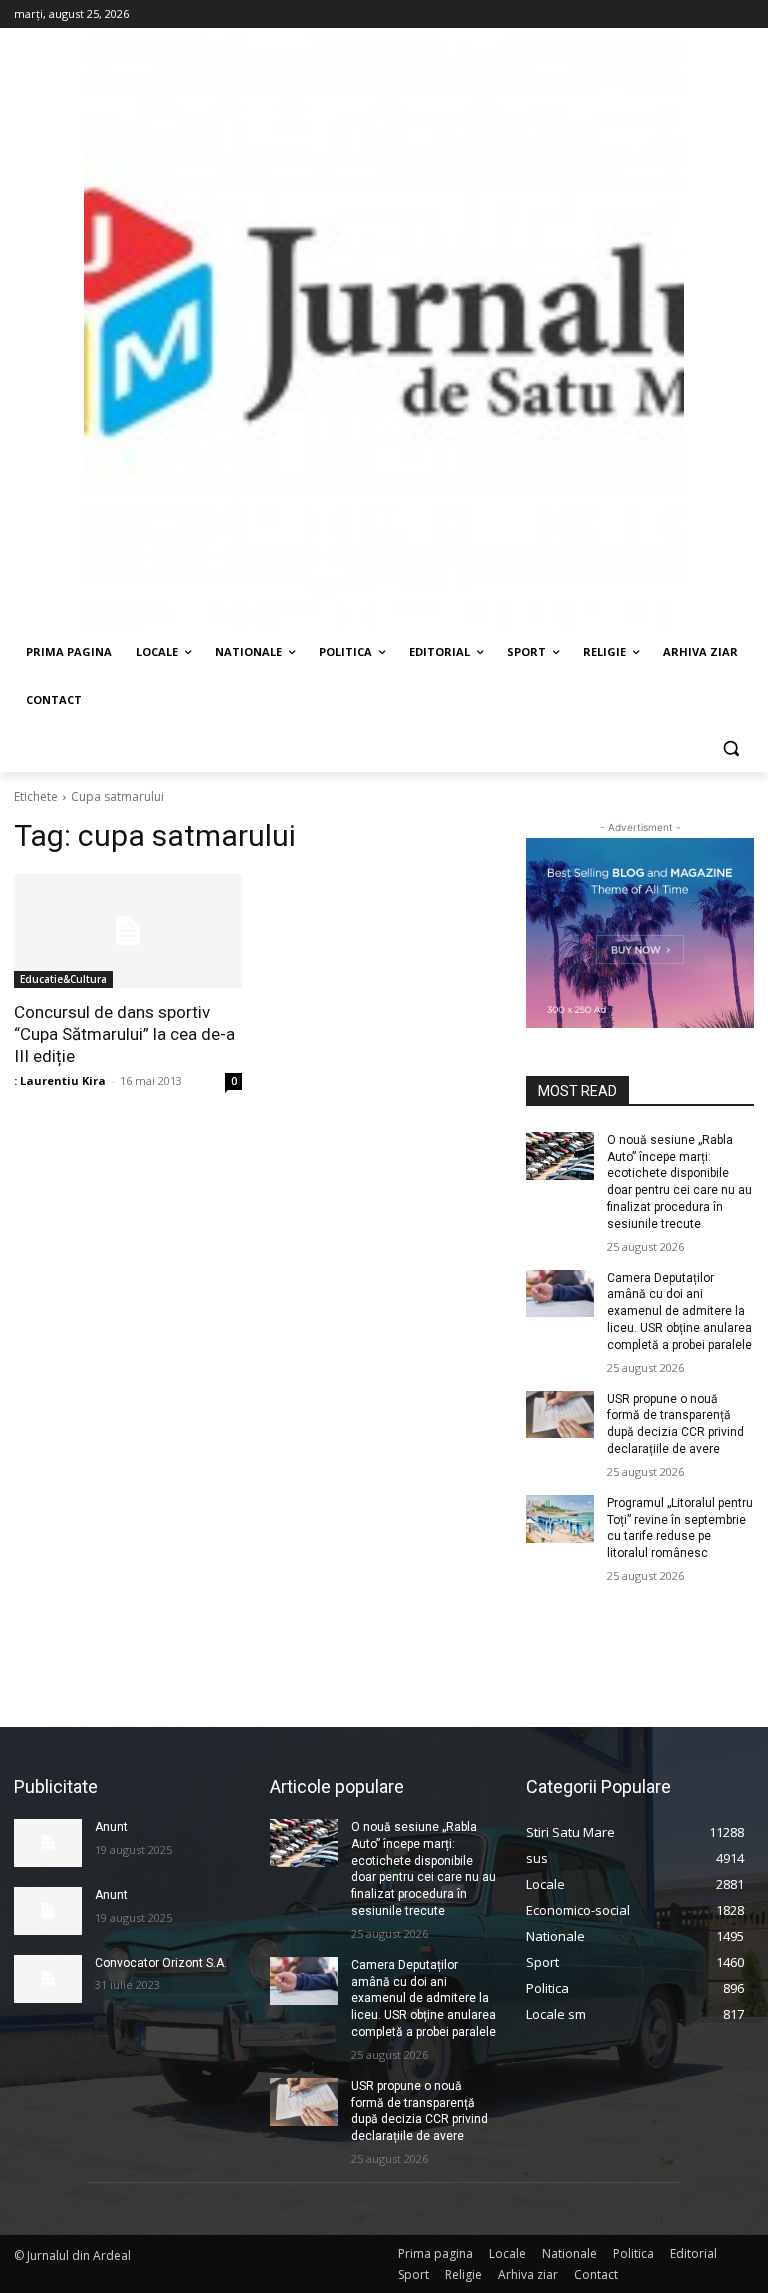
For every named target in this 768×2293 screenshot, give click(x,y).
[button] (730, 748)
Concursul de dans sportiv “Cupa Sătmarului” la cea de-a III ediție (124, 1034)
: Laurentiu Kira (60, 1080)
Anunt (111, 1827)
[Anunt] (48, 1843)
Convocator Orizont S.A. (161, 1963)
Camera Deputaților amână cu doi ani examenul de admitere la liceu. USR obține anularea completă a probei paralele (679, 1311)
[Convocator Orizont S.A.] (48, 1979)
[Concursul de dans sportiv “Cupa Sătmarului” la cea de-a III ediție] (128, 931)
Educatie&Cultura (63, 979)
